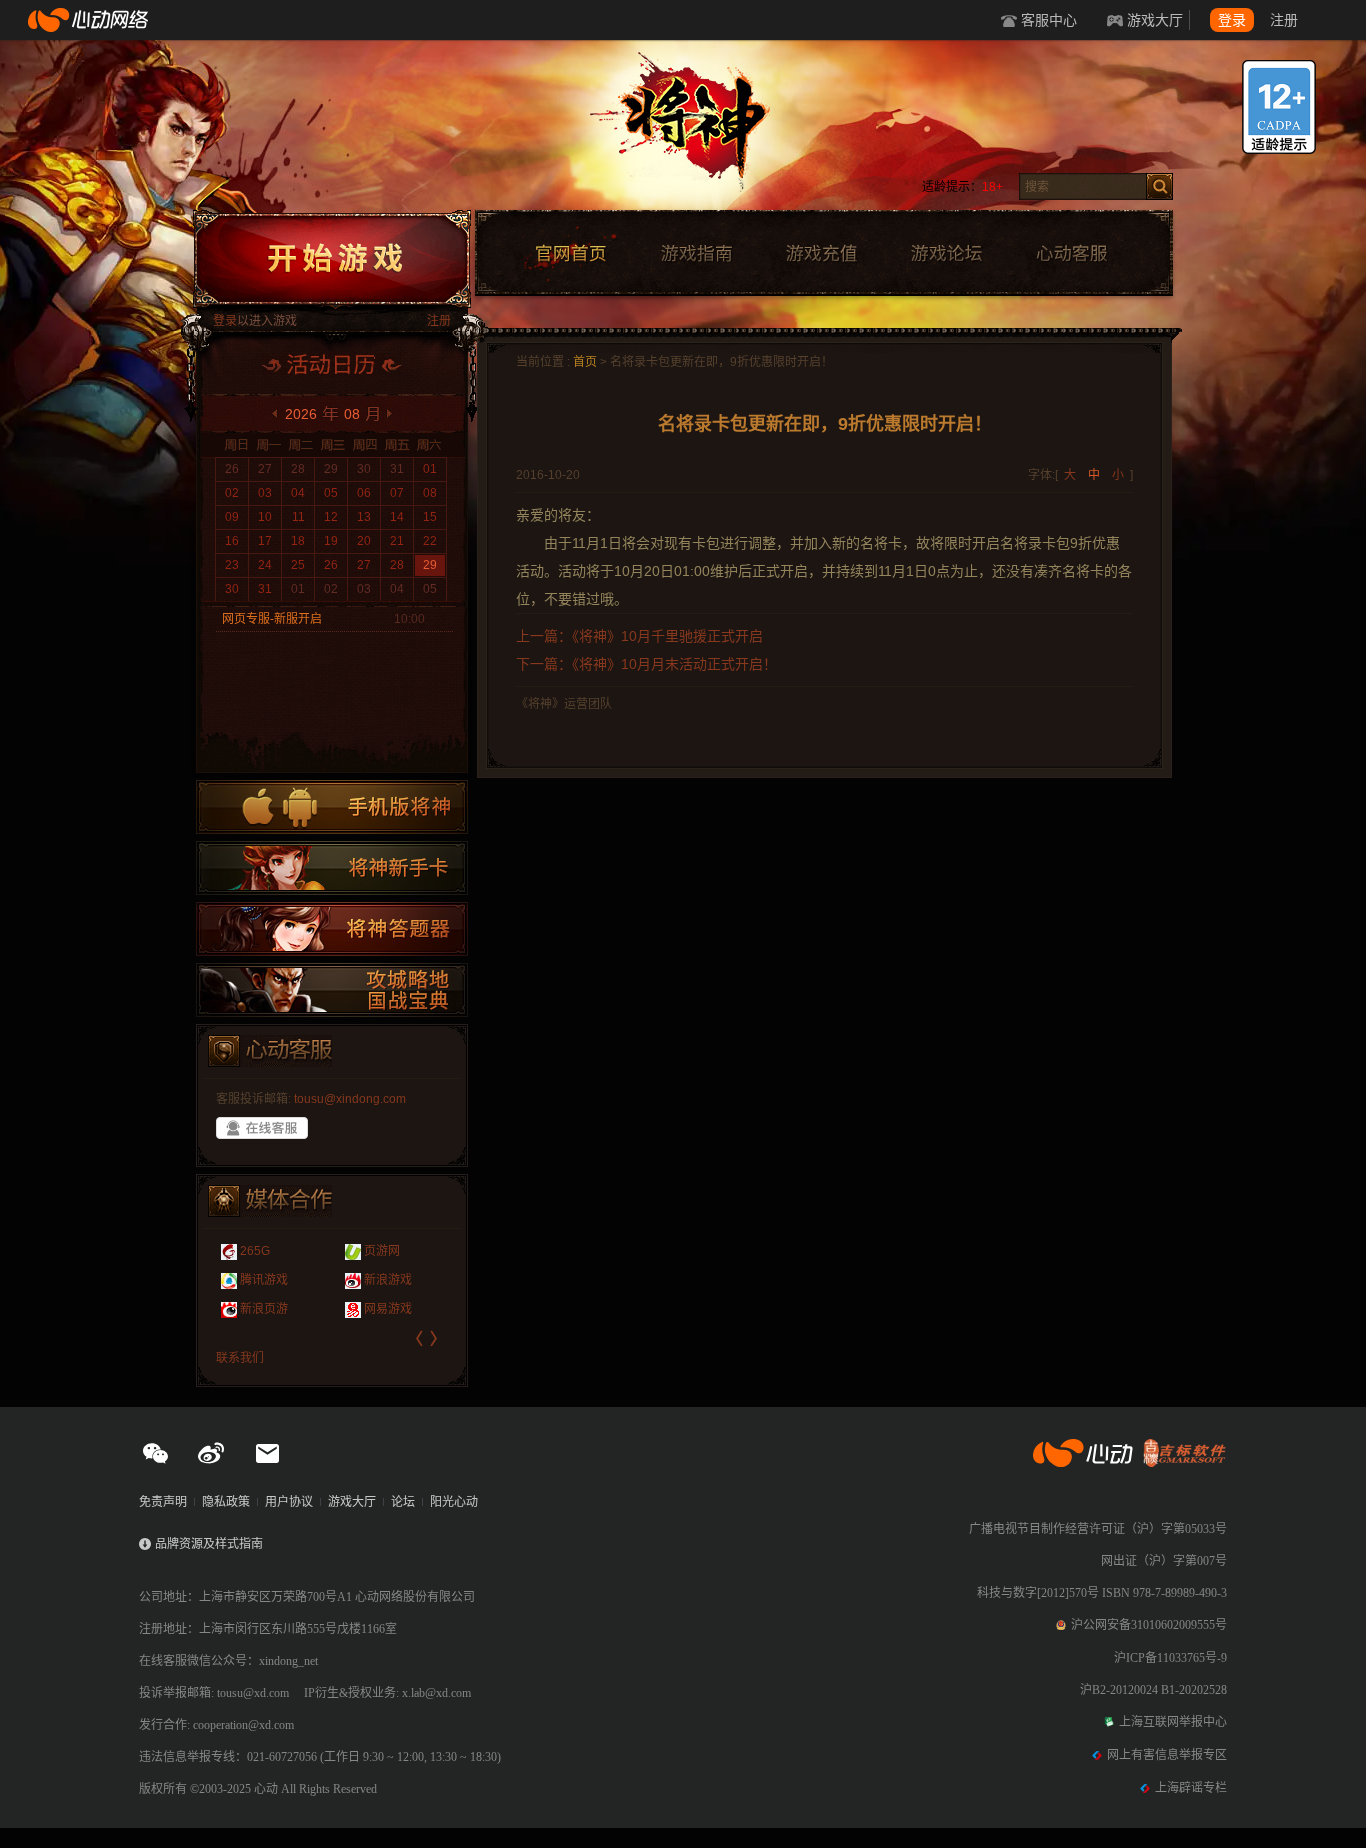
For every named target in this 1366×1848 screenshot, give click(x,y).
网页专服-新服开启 (272, 619)
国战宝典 (332, 990)
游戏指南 (696, 254)
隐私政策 (226, 1502)
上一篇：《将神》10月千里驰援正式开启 (639, 636)
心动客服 (1071, 254)
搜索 (1159, 186)
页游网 (382, 1251)
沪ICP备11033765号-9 (1170, 1658)
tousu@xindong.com (350, 1099)
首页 (585, 362)
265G (255, 1251)
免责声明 (163, 1502)
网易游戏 (388, 1309)
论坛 (403, 1502)
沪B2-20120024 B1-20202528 (1153, 1690)
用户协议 (289, 1502)
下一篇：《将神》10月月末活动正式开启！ (646, 664)
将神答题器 (332, 929)
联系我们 (240, 1358)
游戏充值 (821, 254)
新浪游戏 (388, 1280)
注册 (1284, 20)
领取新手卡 (332, 868)
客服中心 (1049, 20)
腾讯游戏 (264, 1280)
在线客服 (262, 1128)
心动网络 (90, 20)
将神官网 (702, 130)
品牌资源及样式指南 (209, 1544)
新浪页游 (264, 1309)
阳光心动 (454, 1502)
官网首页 (570, 254)
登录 (1232, 20)
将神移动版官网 (332, 807)
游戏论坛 (947, 254)
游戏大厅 (1155, 20)
